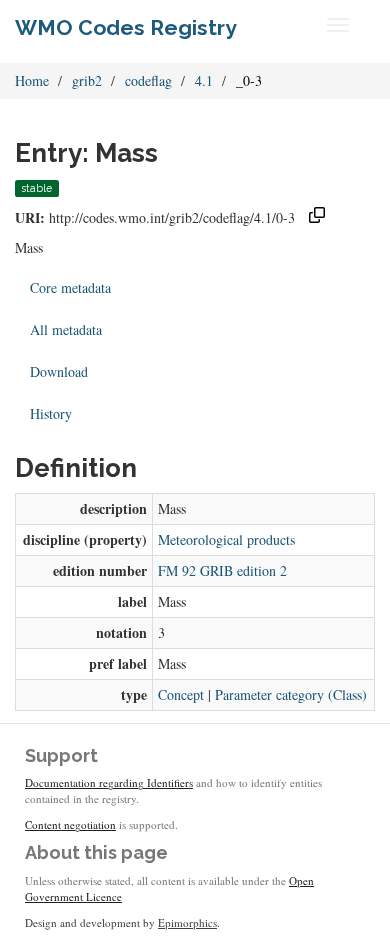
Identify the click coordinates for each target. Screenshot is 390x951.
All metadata (66, 329)
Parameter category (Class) (291, 694)
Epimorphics (187, 922)
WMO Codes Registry (126, 27)
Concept (181, 694)
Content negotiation (70, 824)
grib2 (87, 80)
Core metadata (70, 287)
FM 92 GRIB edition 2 (222, 570)
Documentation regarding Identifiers (109, 782)
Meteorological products (226, 539)
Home (32, 80)
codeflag (148, 80)
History (51, 413)
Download (59, 371)
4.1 (204, 80)
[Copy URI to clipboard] (317, 217)
